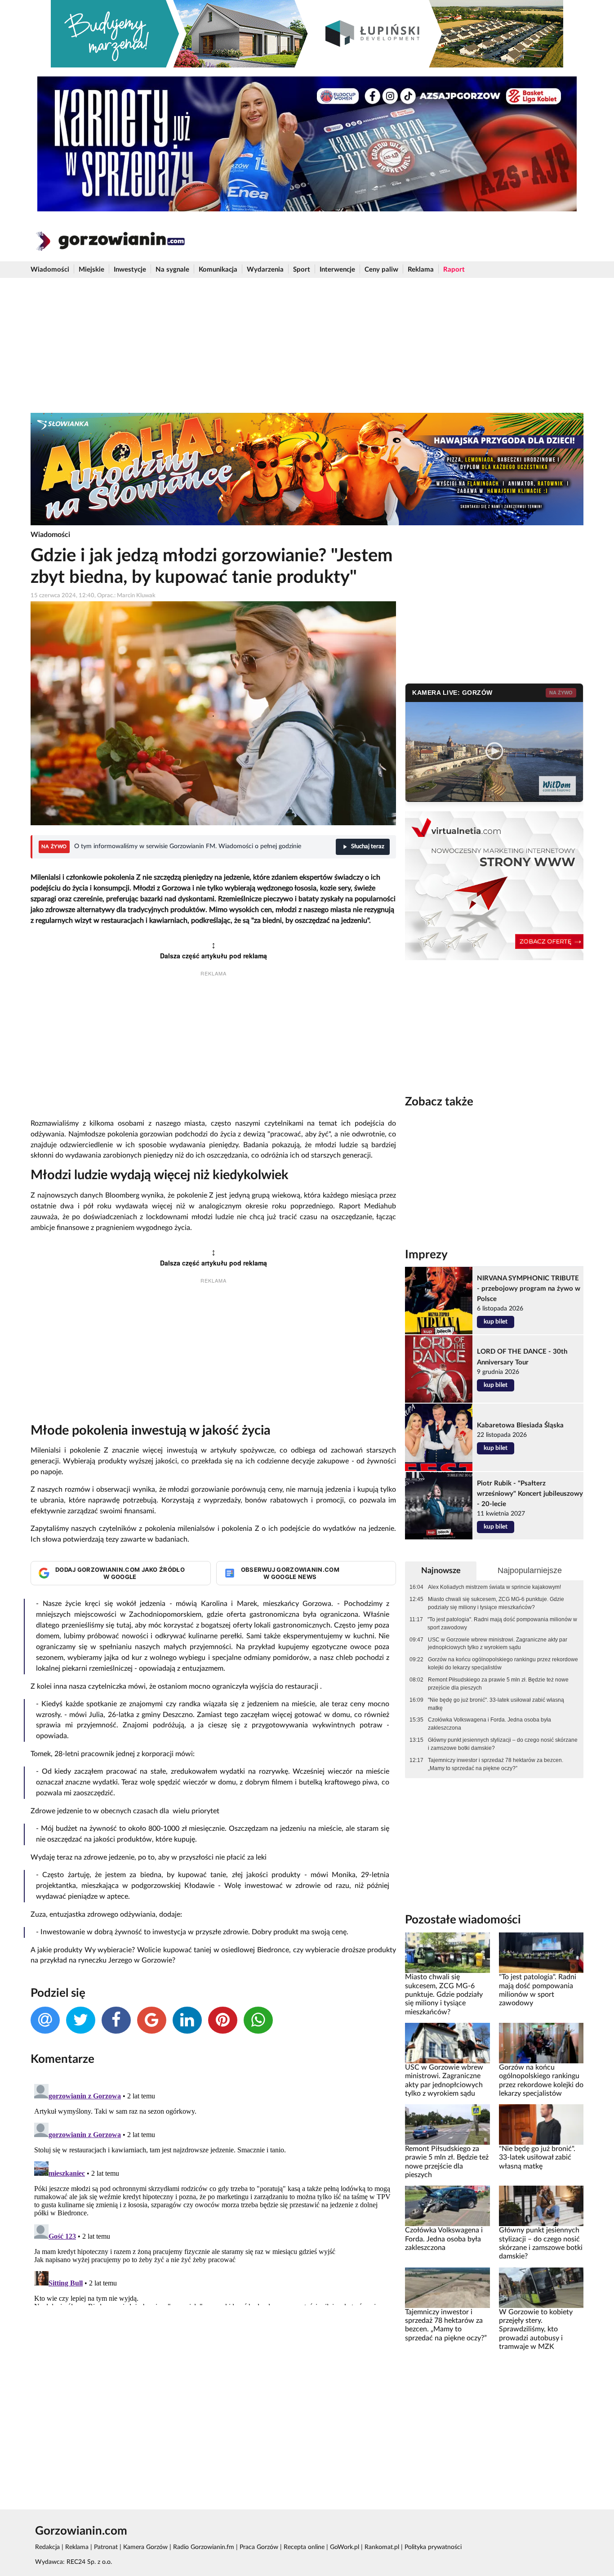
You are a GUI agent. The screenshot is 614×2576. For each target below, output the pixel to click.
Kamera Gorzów (145, 2547)
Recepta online (304, 2547)
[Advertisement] (307, 345)
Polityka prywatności (433, 2547)
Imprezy (426, 1255)
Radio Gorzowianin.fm (204, 2547)
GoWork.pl (345, 2547)
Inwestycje (130, 270)
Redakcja (47, 2547)
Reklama (421, 270)
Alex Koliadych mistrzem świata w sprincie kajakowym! (494, 1587)
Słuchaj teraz (368, 847)
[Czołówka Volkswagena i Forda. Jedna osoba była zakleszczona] (447, 2206)
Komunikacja (218, 270)
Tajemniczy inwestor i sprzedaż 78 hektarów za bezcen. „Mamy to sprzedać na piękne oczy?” (496, 1764)
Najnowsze (441, 1571)
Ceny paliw (381, 270)
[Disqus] (213, 2193)
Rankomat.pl (382, 2547)
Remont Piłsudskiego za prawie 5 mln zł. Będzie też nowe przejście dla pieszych (498, 1684)
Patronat (106, 2547)
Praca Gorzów (259, 2547)
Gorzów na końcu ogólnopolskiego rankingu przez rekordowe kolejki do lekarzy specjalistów (503, 1664)
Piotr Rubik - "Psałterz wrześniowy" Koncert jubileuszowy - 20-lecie (530, 1494)
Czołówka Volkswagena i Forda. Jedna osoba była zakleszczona (489, 1724)
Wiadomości (50, 270)
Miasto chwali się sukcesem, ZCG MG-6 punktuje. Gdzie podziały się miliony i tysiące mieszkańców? (496, 1603)
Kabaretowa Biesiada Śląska (520, 1425)
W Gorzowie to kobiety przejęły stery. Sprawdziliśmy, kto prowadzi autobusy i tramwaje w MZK (536, 2329)
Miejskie (91, 270)
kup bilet (496, 1322)
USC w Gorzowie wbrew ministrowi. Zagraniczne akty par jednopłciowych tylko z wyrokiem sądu (498, 1644)
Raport (454, 270)
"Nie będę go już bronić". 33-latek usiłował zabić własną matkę (496, 1704)
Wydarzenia (265, 270)
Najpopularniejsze (530, 1570)
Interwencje (337, 270)
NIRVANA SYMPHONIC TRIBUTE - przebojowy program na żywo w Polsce (529, 1289)
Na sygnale (172, 270)
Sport (302, 270)
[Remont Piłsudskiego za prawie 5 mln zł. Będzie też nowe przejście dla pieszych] (447, 2124)
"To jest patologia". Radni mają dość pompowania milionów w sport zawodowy (502, 1623)
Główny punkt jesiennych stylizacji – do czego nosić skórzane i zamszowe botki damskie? (503, 1744)
